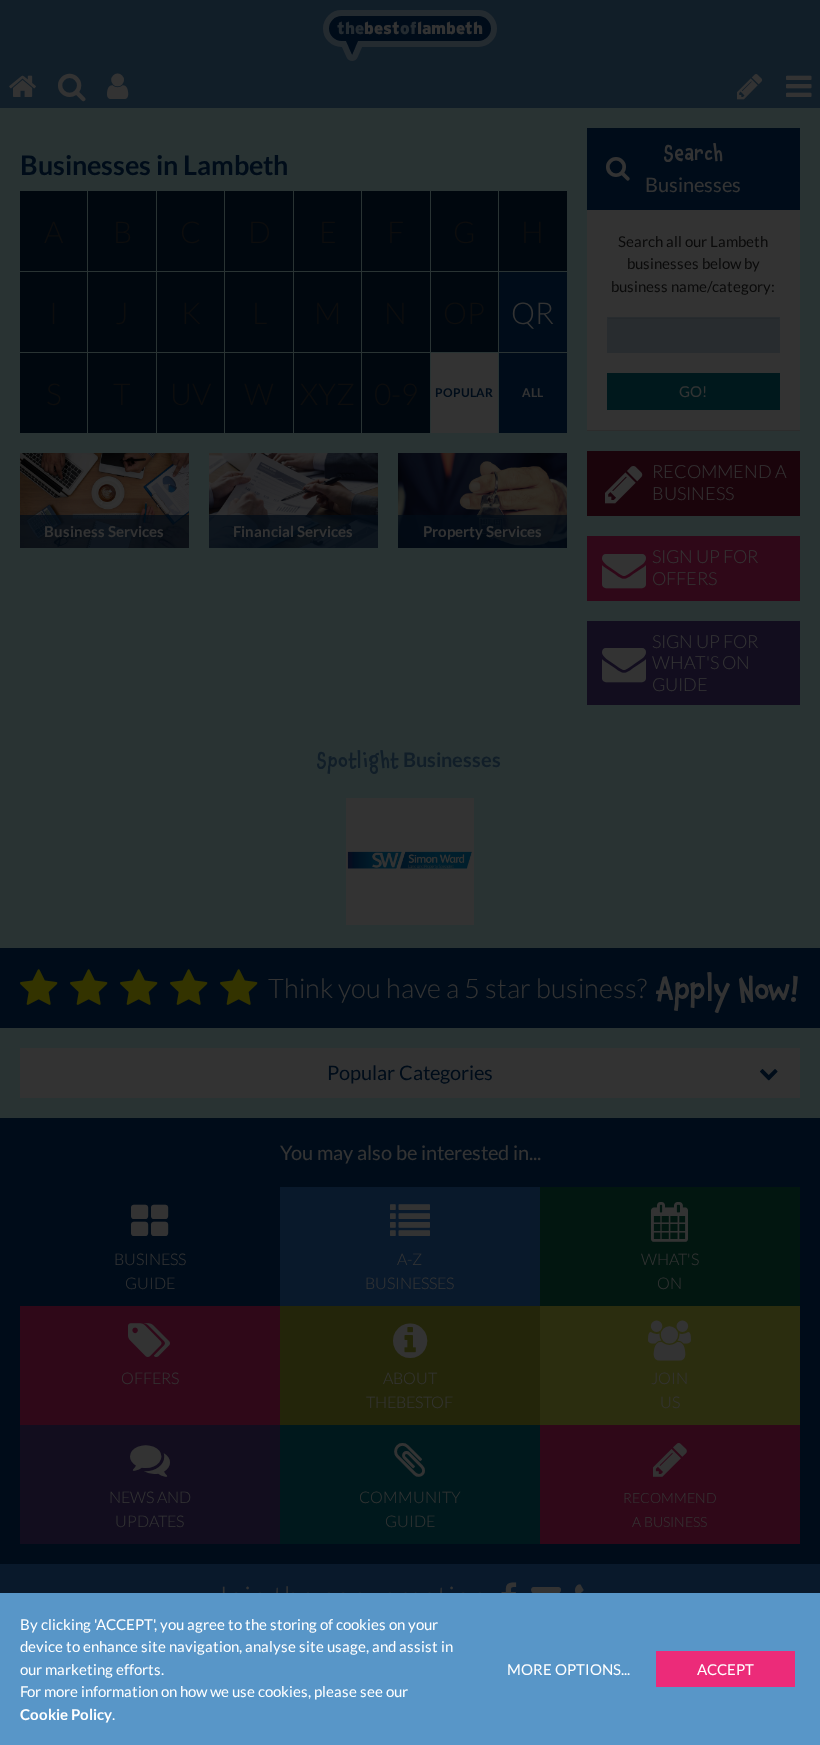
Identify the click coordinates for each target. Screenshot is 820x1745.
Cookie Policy (66, 1714)
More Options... (568, 1669)
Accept (725, 1669)
